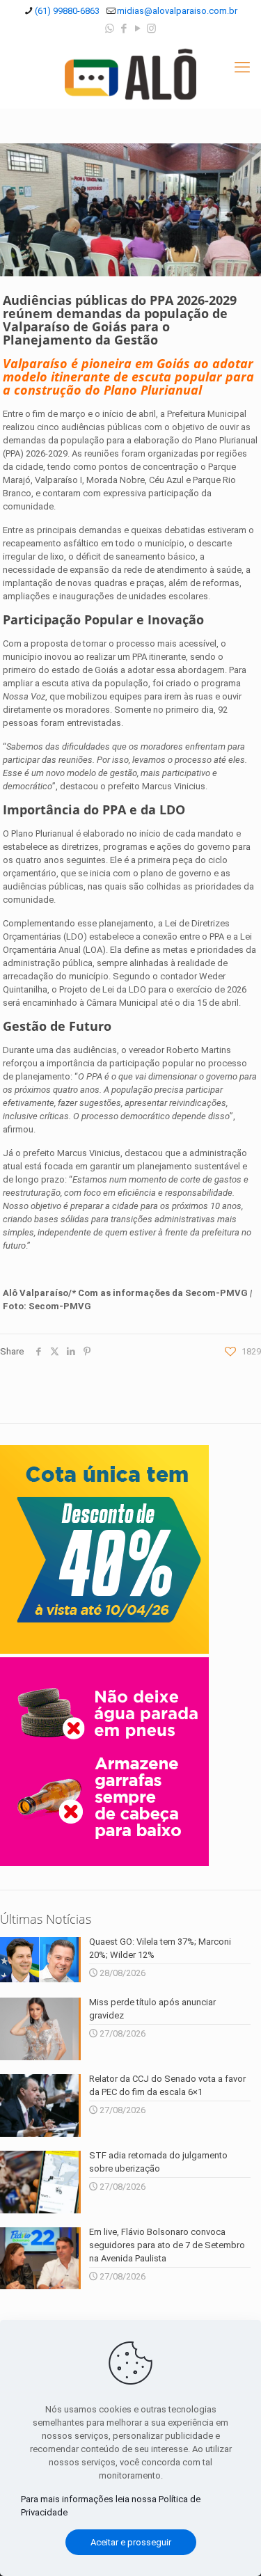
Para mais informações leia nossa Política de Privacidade (111, 2506)
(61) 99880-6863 (67, 11)
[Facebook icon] (124, 29)
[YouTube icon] (137, 29)
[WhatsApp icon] (110, 29)
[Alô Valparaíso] (130, 74)
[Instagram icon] (151, 29)
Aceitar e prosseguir (131, 2542)
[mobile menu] (242, 68)
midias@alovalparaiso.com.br (177, 11)
